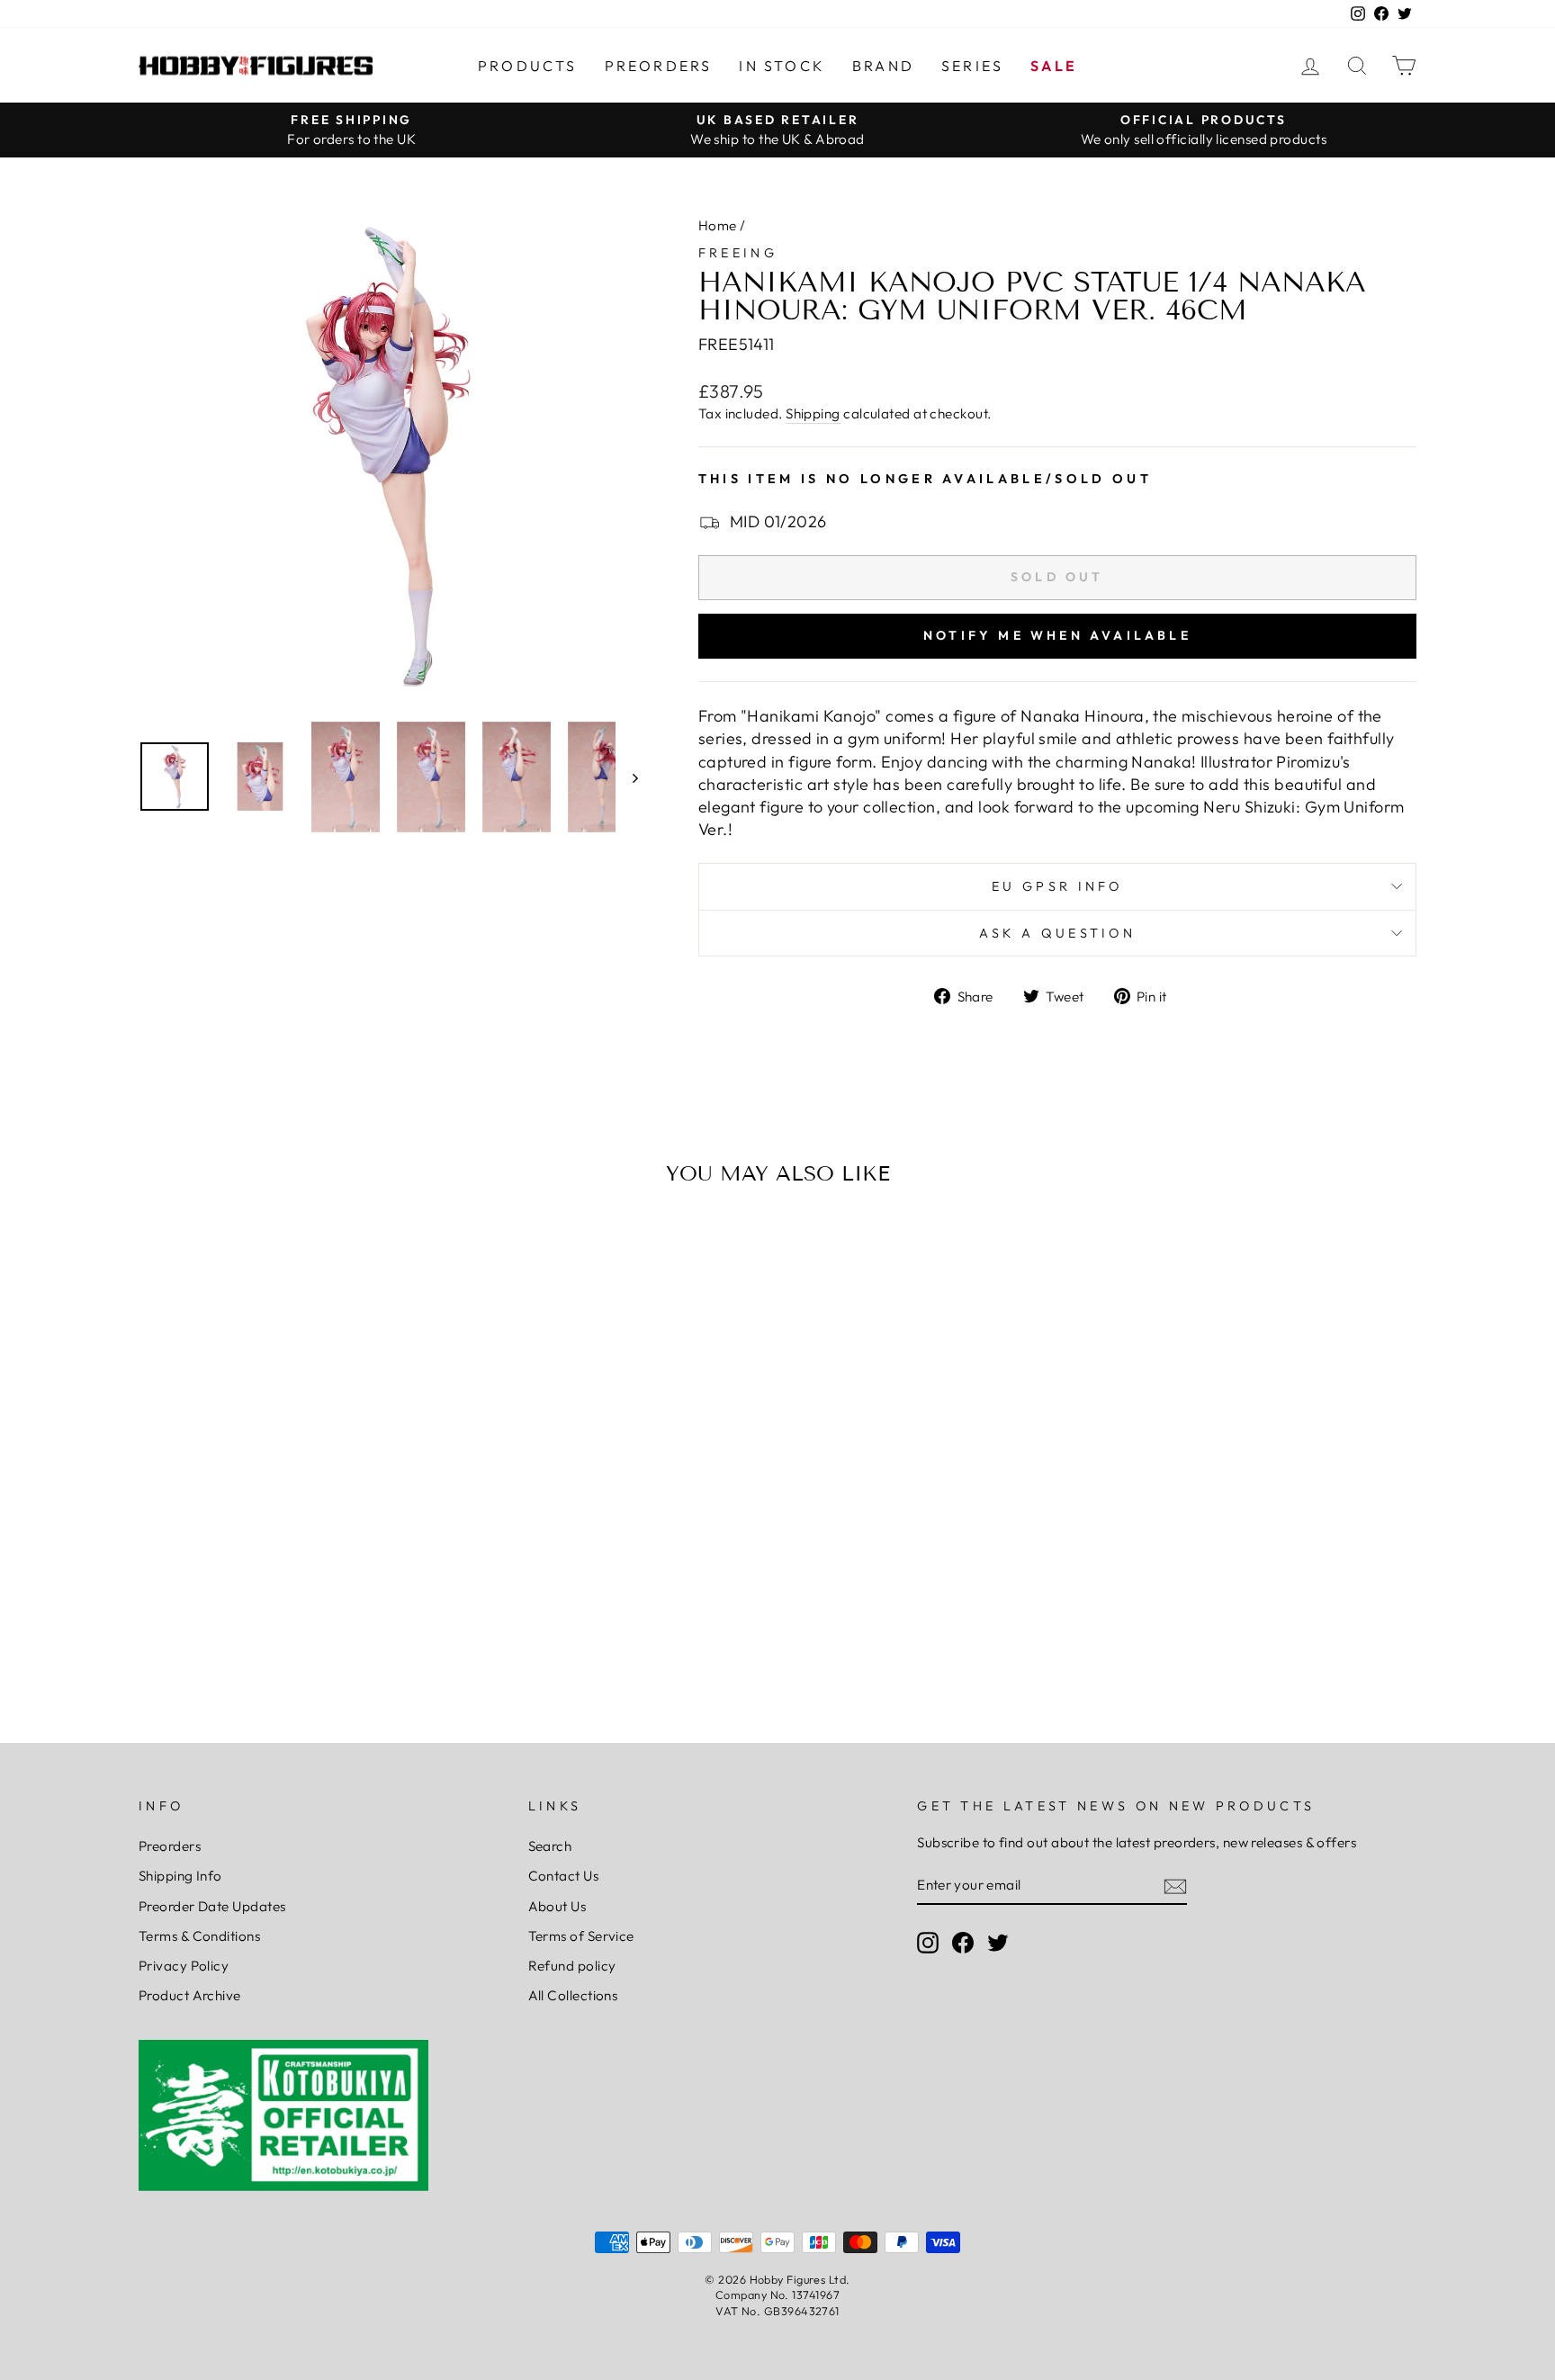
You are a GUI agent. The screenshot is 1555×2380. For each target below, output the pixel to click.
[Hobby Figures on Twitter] (998, 1943)
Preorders (659, 66)
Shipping (813, 413)
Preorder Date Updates (212, 1906)
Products (528, 66)
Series (972, 66)
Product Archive (190, 1995)
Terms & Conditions (199, 1936)
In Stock (782, 66)
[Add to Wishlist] (160, 1252)
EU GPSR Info (1057, 886)
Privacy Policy (184, 1966)
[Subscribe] (1175, 1886)
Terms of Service (581, 1936)
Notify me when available (1057, 635)
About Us (557, 1906)
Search (550, 1846)
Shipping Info (180, 1876)
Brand (883, 66)
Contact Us (564, 1876)
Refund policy (572, 1966)
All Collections (573, 1995)
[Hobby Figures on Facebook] (963, 1943)
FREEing (738, 253)
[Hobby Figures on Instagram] (928, 1943)
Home (718, 225)
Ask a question (1057, 933)
